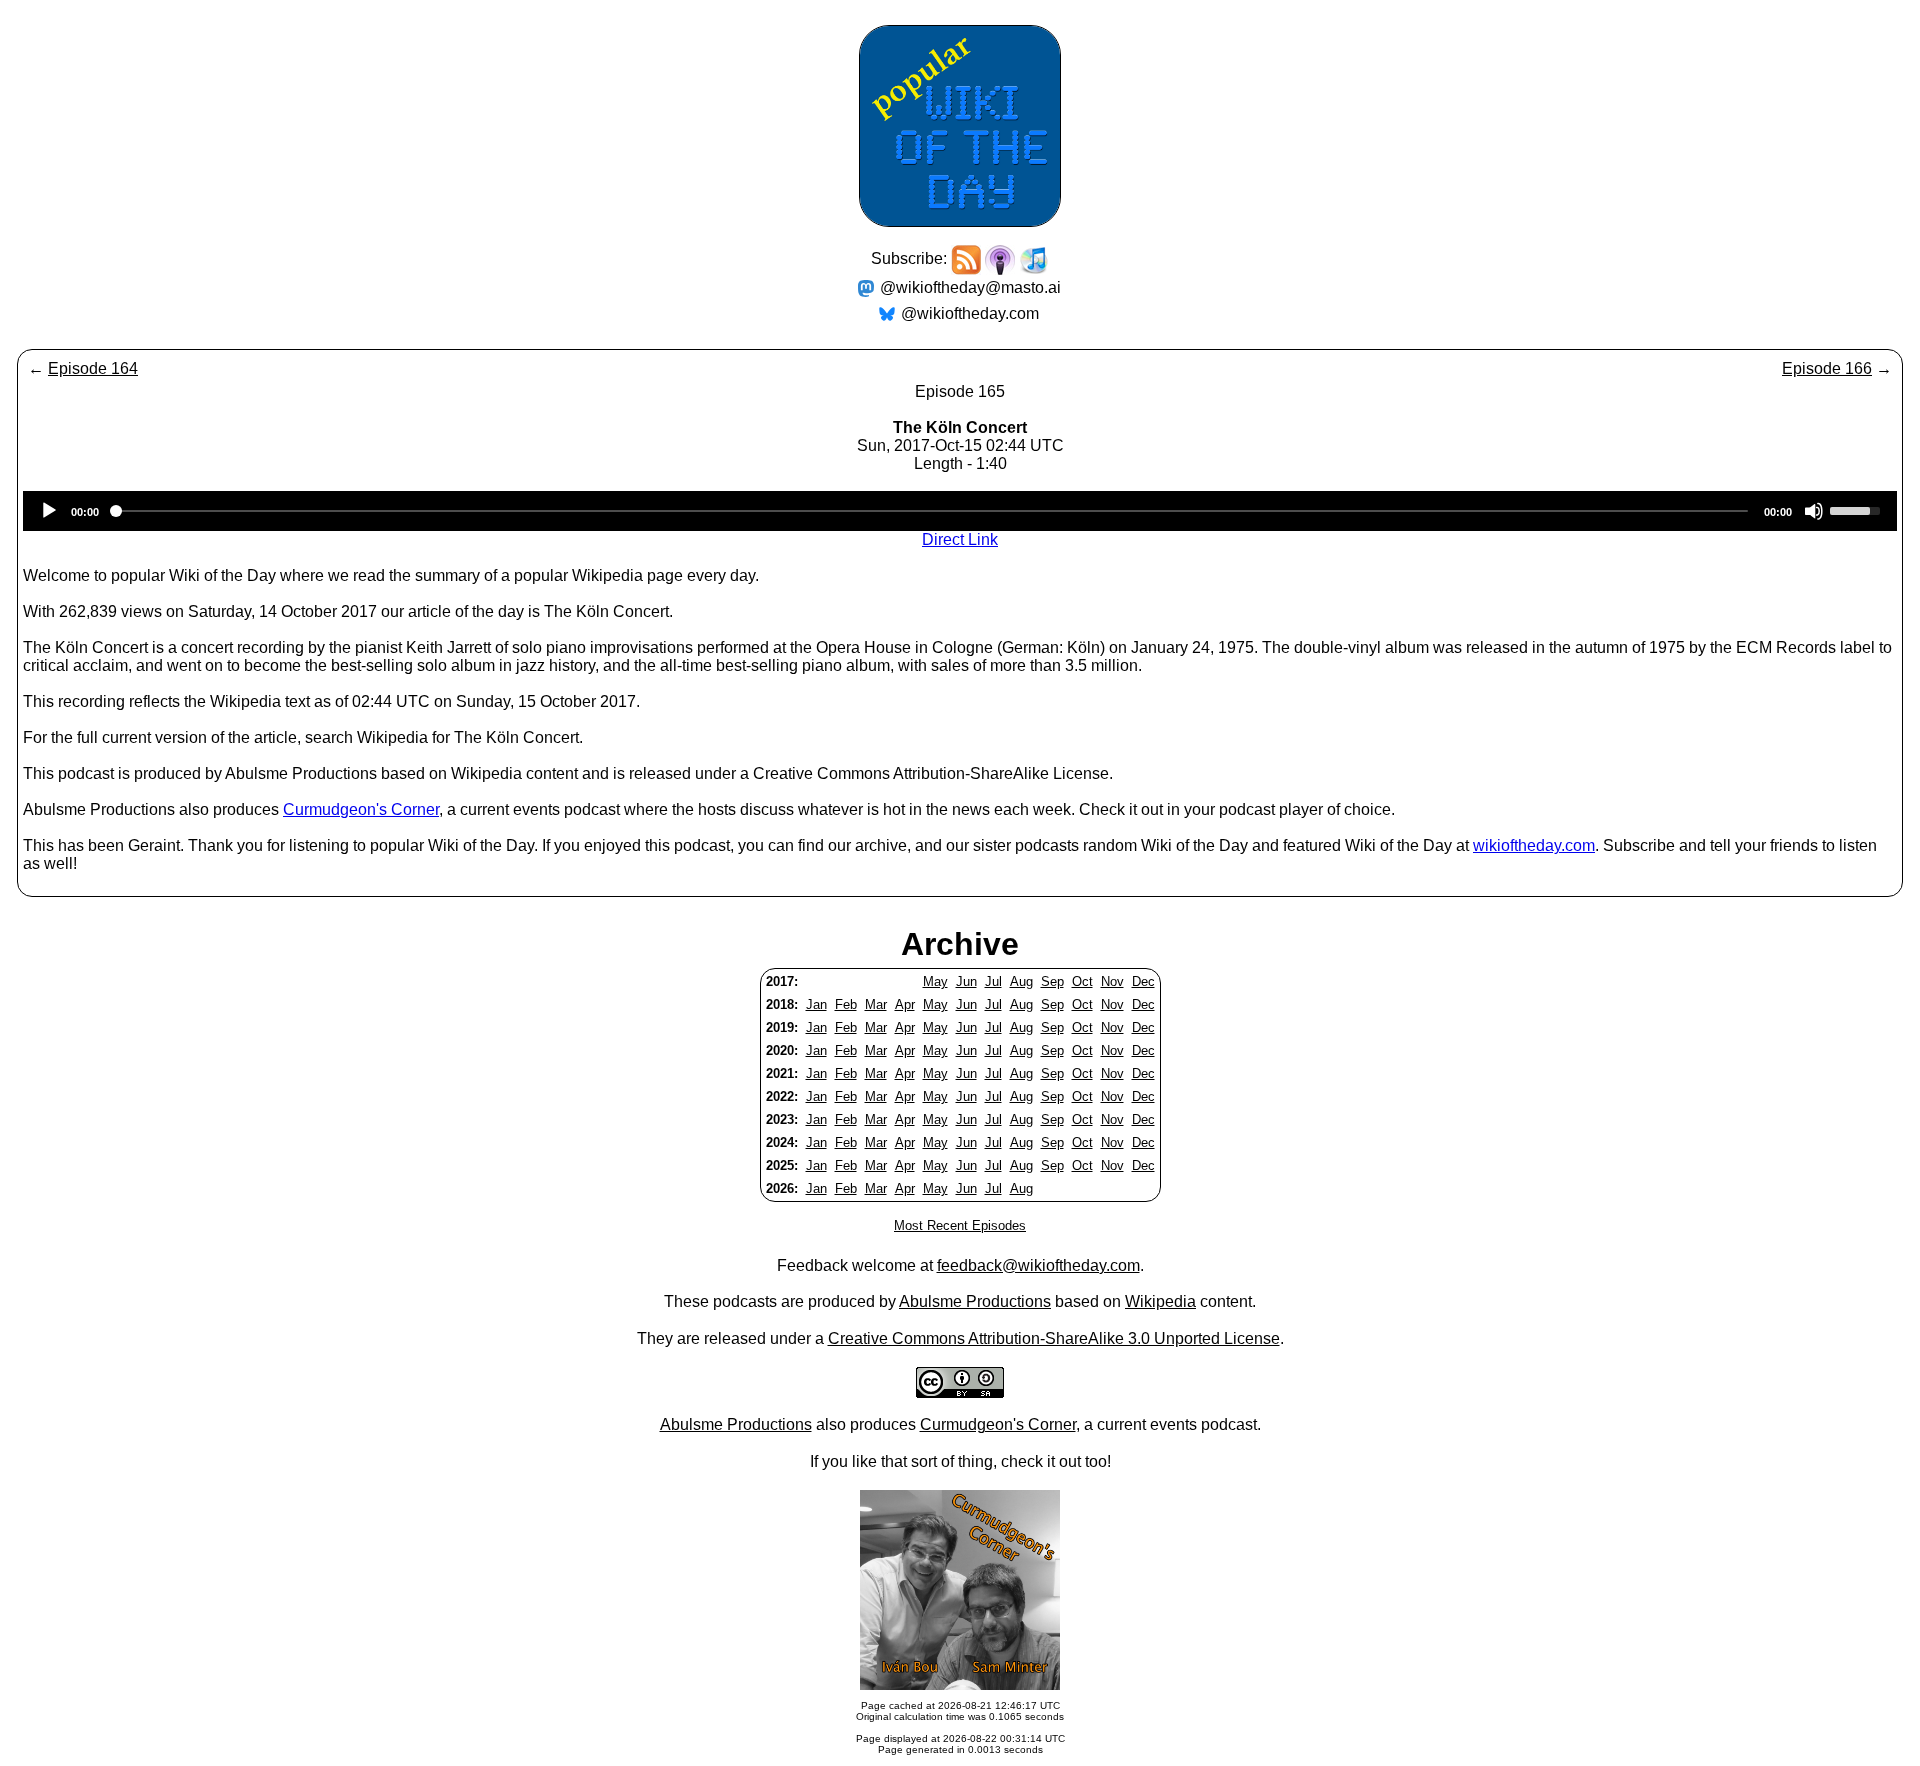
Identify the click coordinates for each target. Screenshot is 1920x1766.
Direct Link (960, 539)
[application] (960, 511)
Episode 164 (93, 368)
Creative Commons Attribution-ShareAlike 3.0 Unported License (1054, 1338)
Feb (846, 1004)
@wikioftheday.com (970, 313)
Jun (966, 981)
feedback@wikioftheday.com (1038, 1265)
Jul (993, 981)
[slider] (1858, 509)
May (935, 981)
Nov (1112, 981)
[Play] (49, 511)
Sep (1052, 981)
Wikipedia (1160, 1301)
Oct (1082, 981)
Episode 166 (1827, 368)
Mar (876, 1004)
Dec (1143, 981)
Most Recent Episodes (960, 1225)
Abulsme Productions (975, 1301)
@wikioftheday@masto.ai (970, 287)
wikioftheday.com (1534, 845)
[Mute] (1814, 511)
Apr (905, 1004)
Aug (1021, 981)
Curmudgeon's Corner (361, 809)
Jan (816, 1004)
